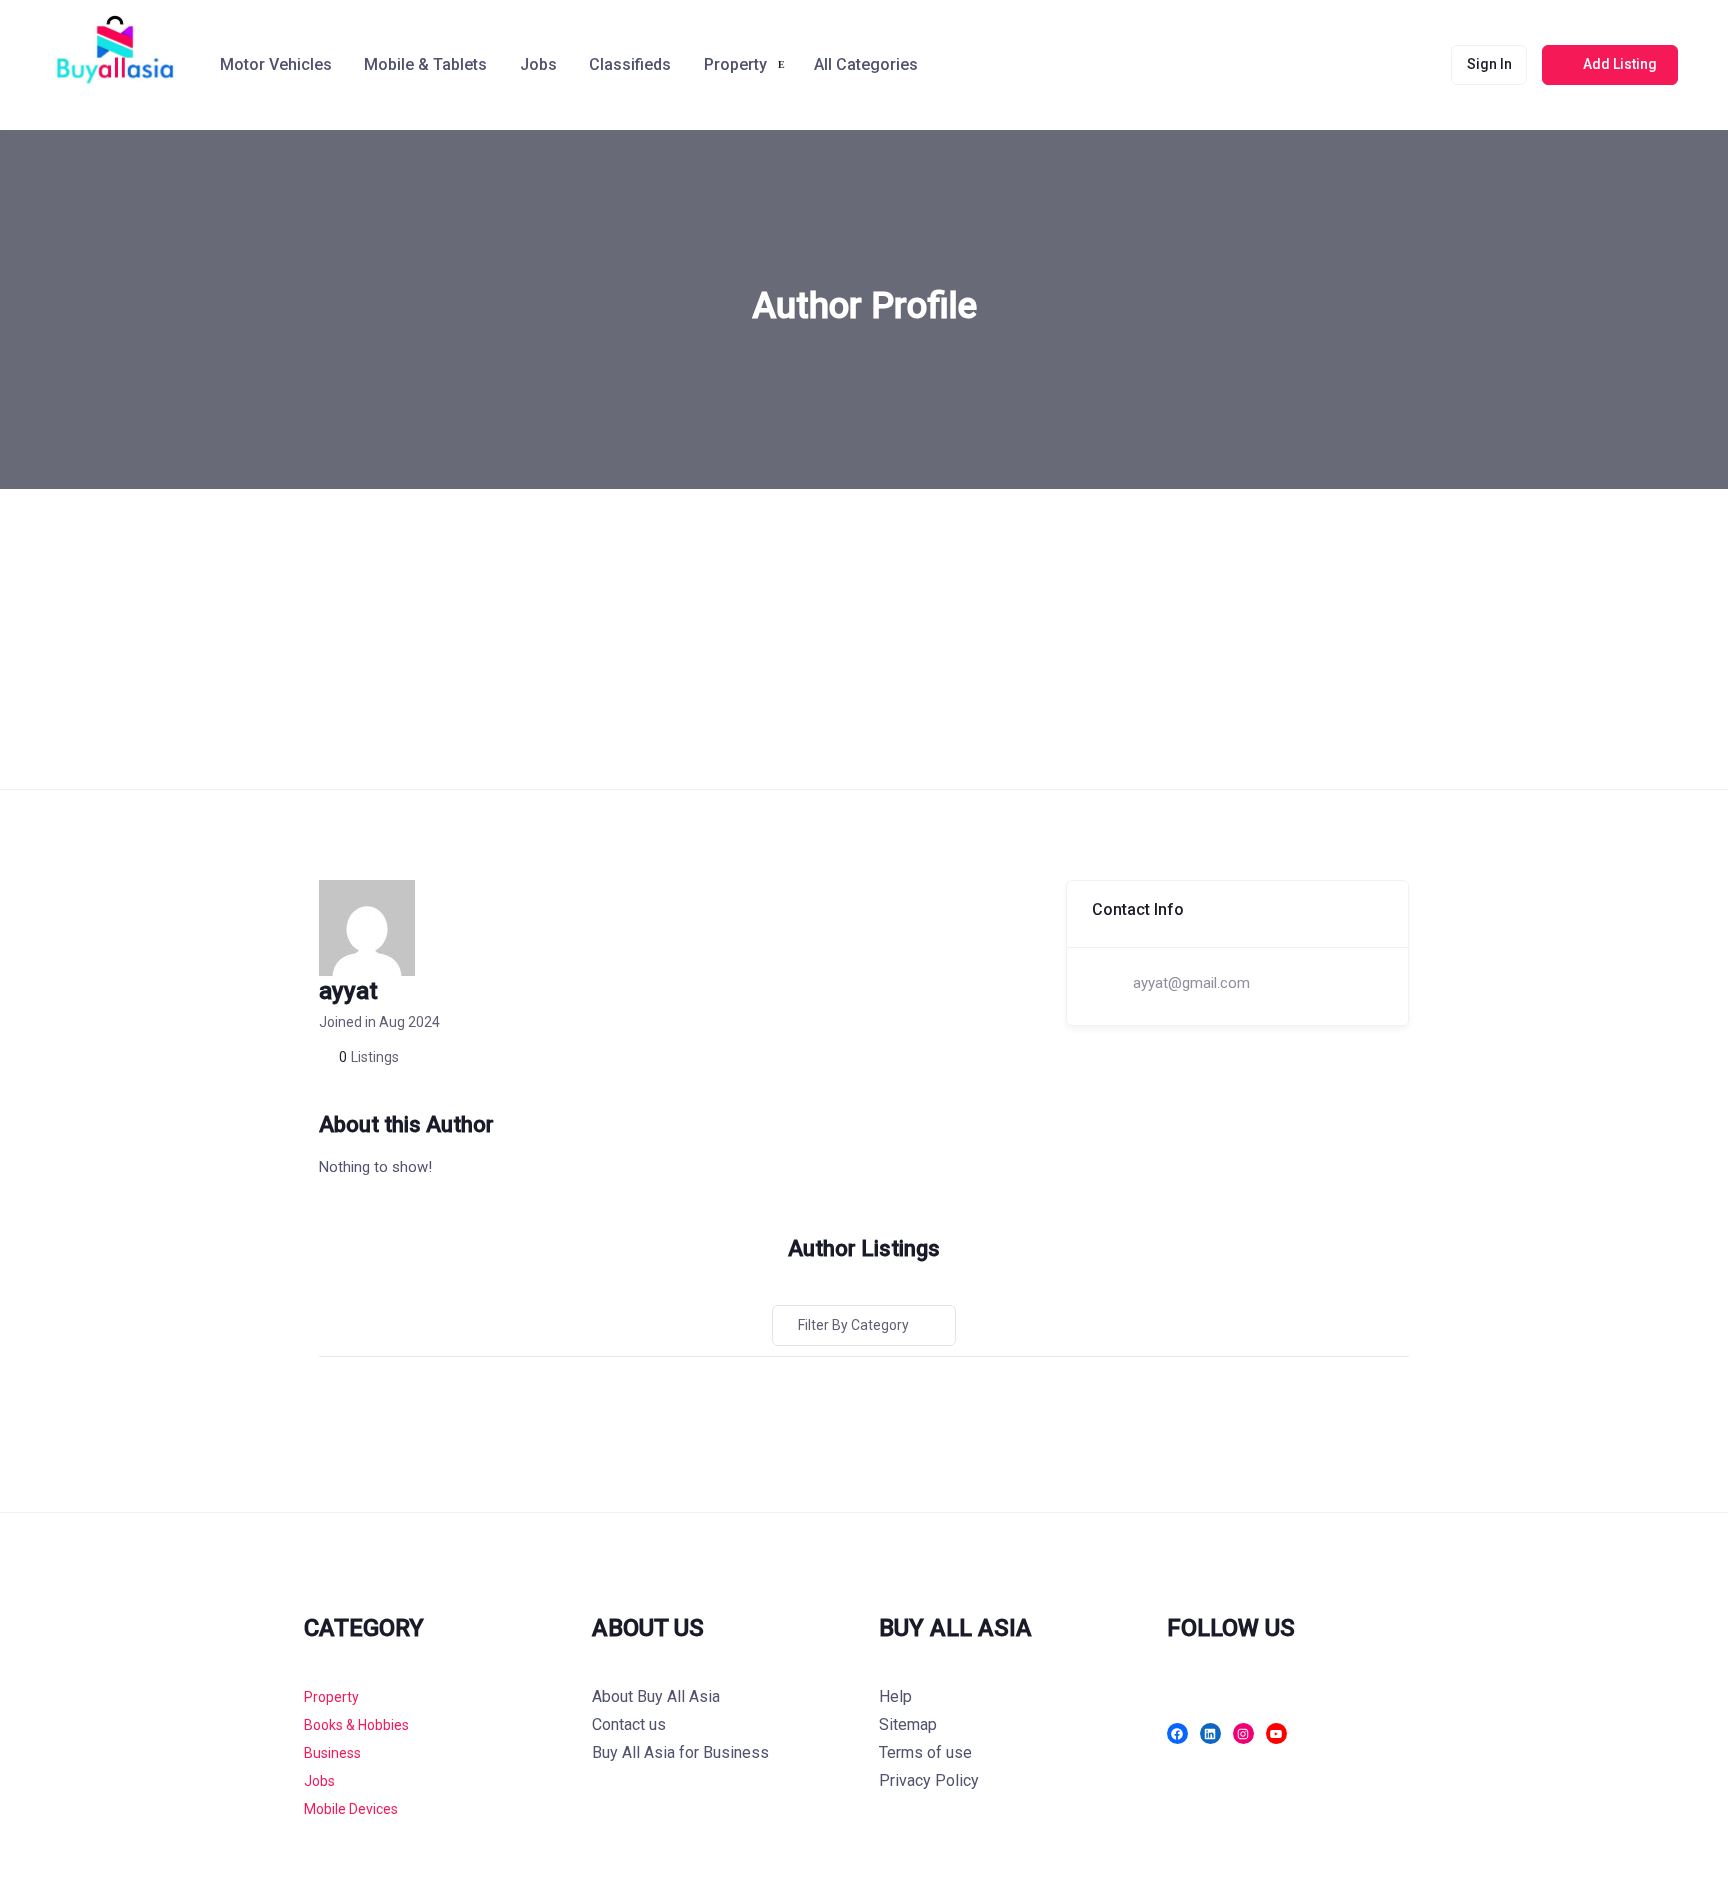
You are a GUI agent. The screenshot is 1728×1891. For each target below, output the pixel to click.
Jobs (538, 64)
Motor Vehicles (276, 64)
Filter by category (853, 1325)
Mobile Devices (351, 1809)
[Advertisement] (864, 639)
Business (332, 1753)
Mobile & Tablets (425, 64)
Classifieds (630, 64)
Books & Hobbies (356, 1725)
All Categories (866, 64)
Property (331, 1697)
